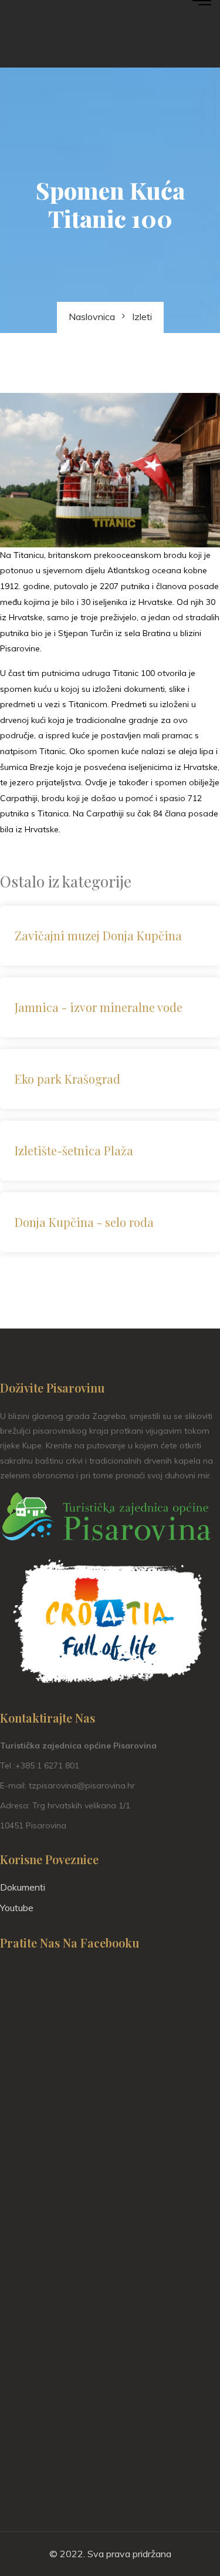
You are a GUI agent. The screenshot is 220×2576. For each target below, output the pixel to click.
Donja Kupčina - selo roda (84, 1222)
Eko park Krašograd (67, 1079)
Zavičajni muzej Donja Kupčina (98, 935)
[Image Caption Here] (110, 470)
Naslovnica (92, 317)
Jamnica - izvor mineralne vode (99, 1007)
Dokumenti (23, 1887)
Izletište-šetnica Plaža (74, 1150)
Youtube (17, 1908)
